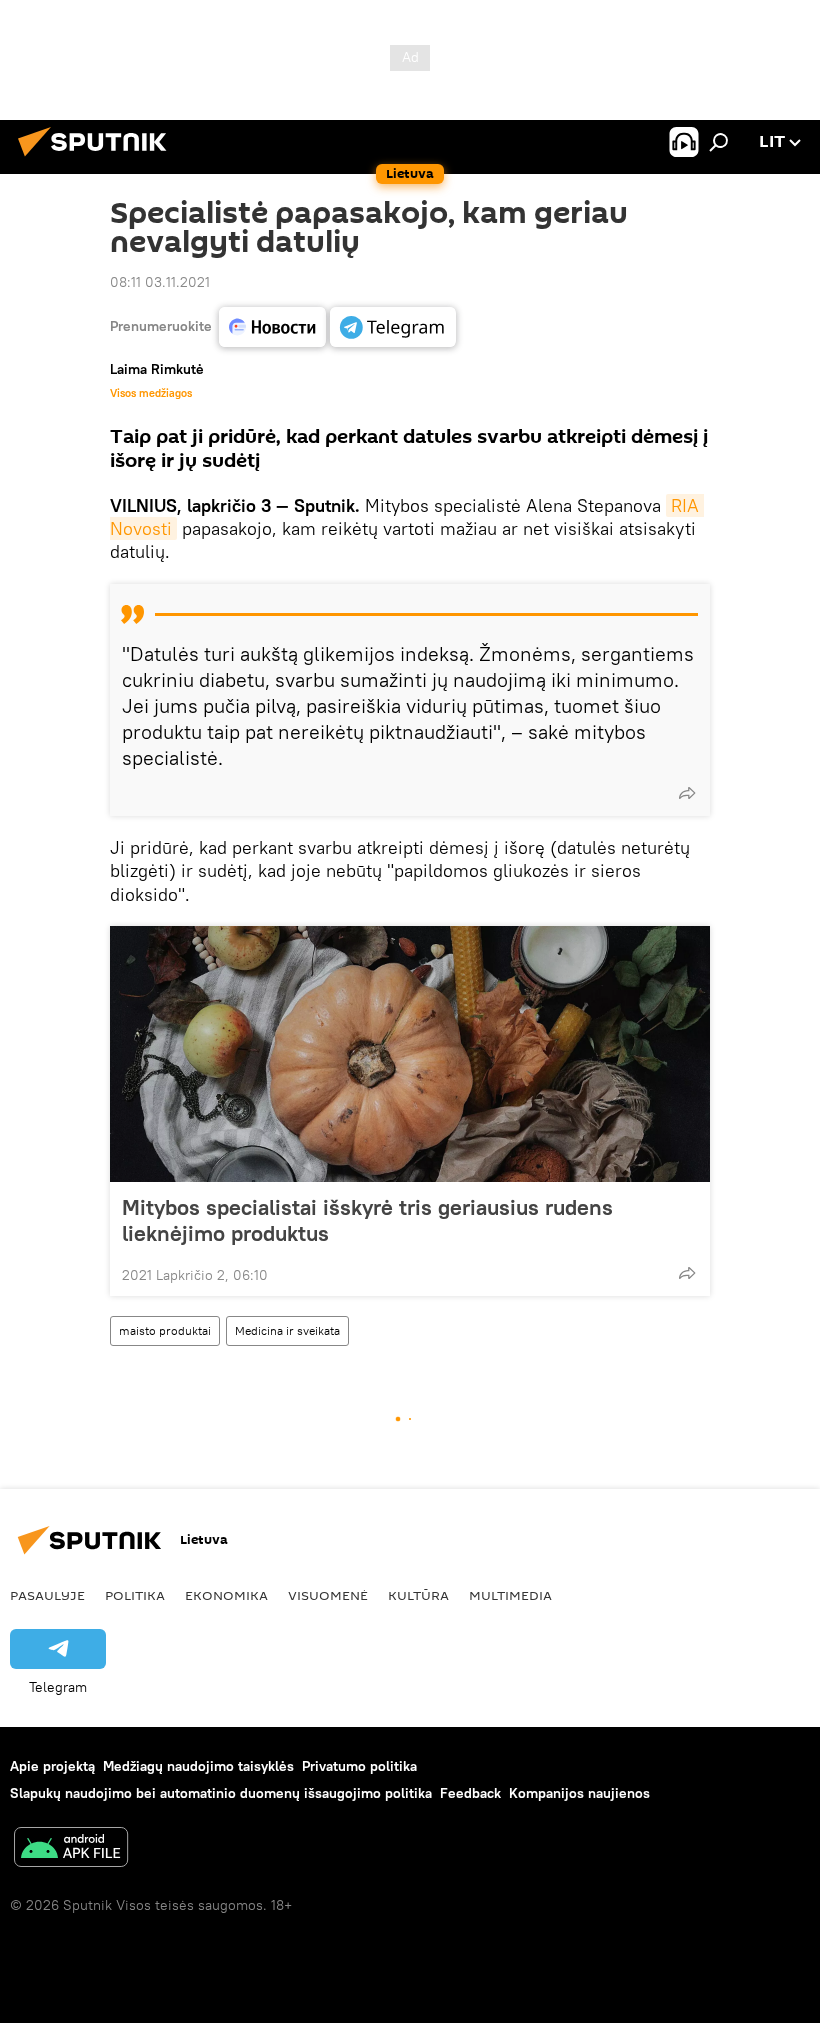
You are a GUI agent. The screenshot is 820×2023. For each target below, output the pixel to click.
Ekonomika (226, 1595)
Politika (135, 1595)
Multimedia (510, 1595)
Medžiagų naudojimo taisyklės (198, 1766)
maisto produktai (165, 1330)
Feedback (470, 1793)
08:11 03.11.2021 (160, 282)
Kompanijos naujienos (579, 1793)
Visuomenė (328, 1595)
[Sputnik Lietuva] (98, 159)
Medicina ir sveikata (287, 1330)
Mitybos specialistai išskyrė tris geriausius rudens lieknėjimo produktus (367, 1220)
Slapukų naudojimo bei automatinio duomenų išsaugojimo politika (221, 1793)
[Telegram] (393, 327)
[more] (687, 793)
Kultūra (418, 1595)
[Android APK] (71, 1849)
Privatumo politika (359, 1766)
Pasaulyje (47, 1595)
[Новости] (272, 327)
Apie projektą (52, 1766)
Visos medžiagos (151, 393)
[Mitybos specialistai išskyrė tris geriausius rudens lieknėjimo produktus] (410, 1054)
